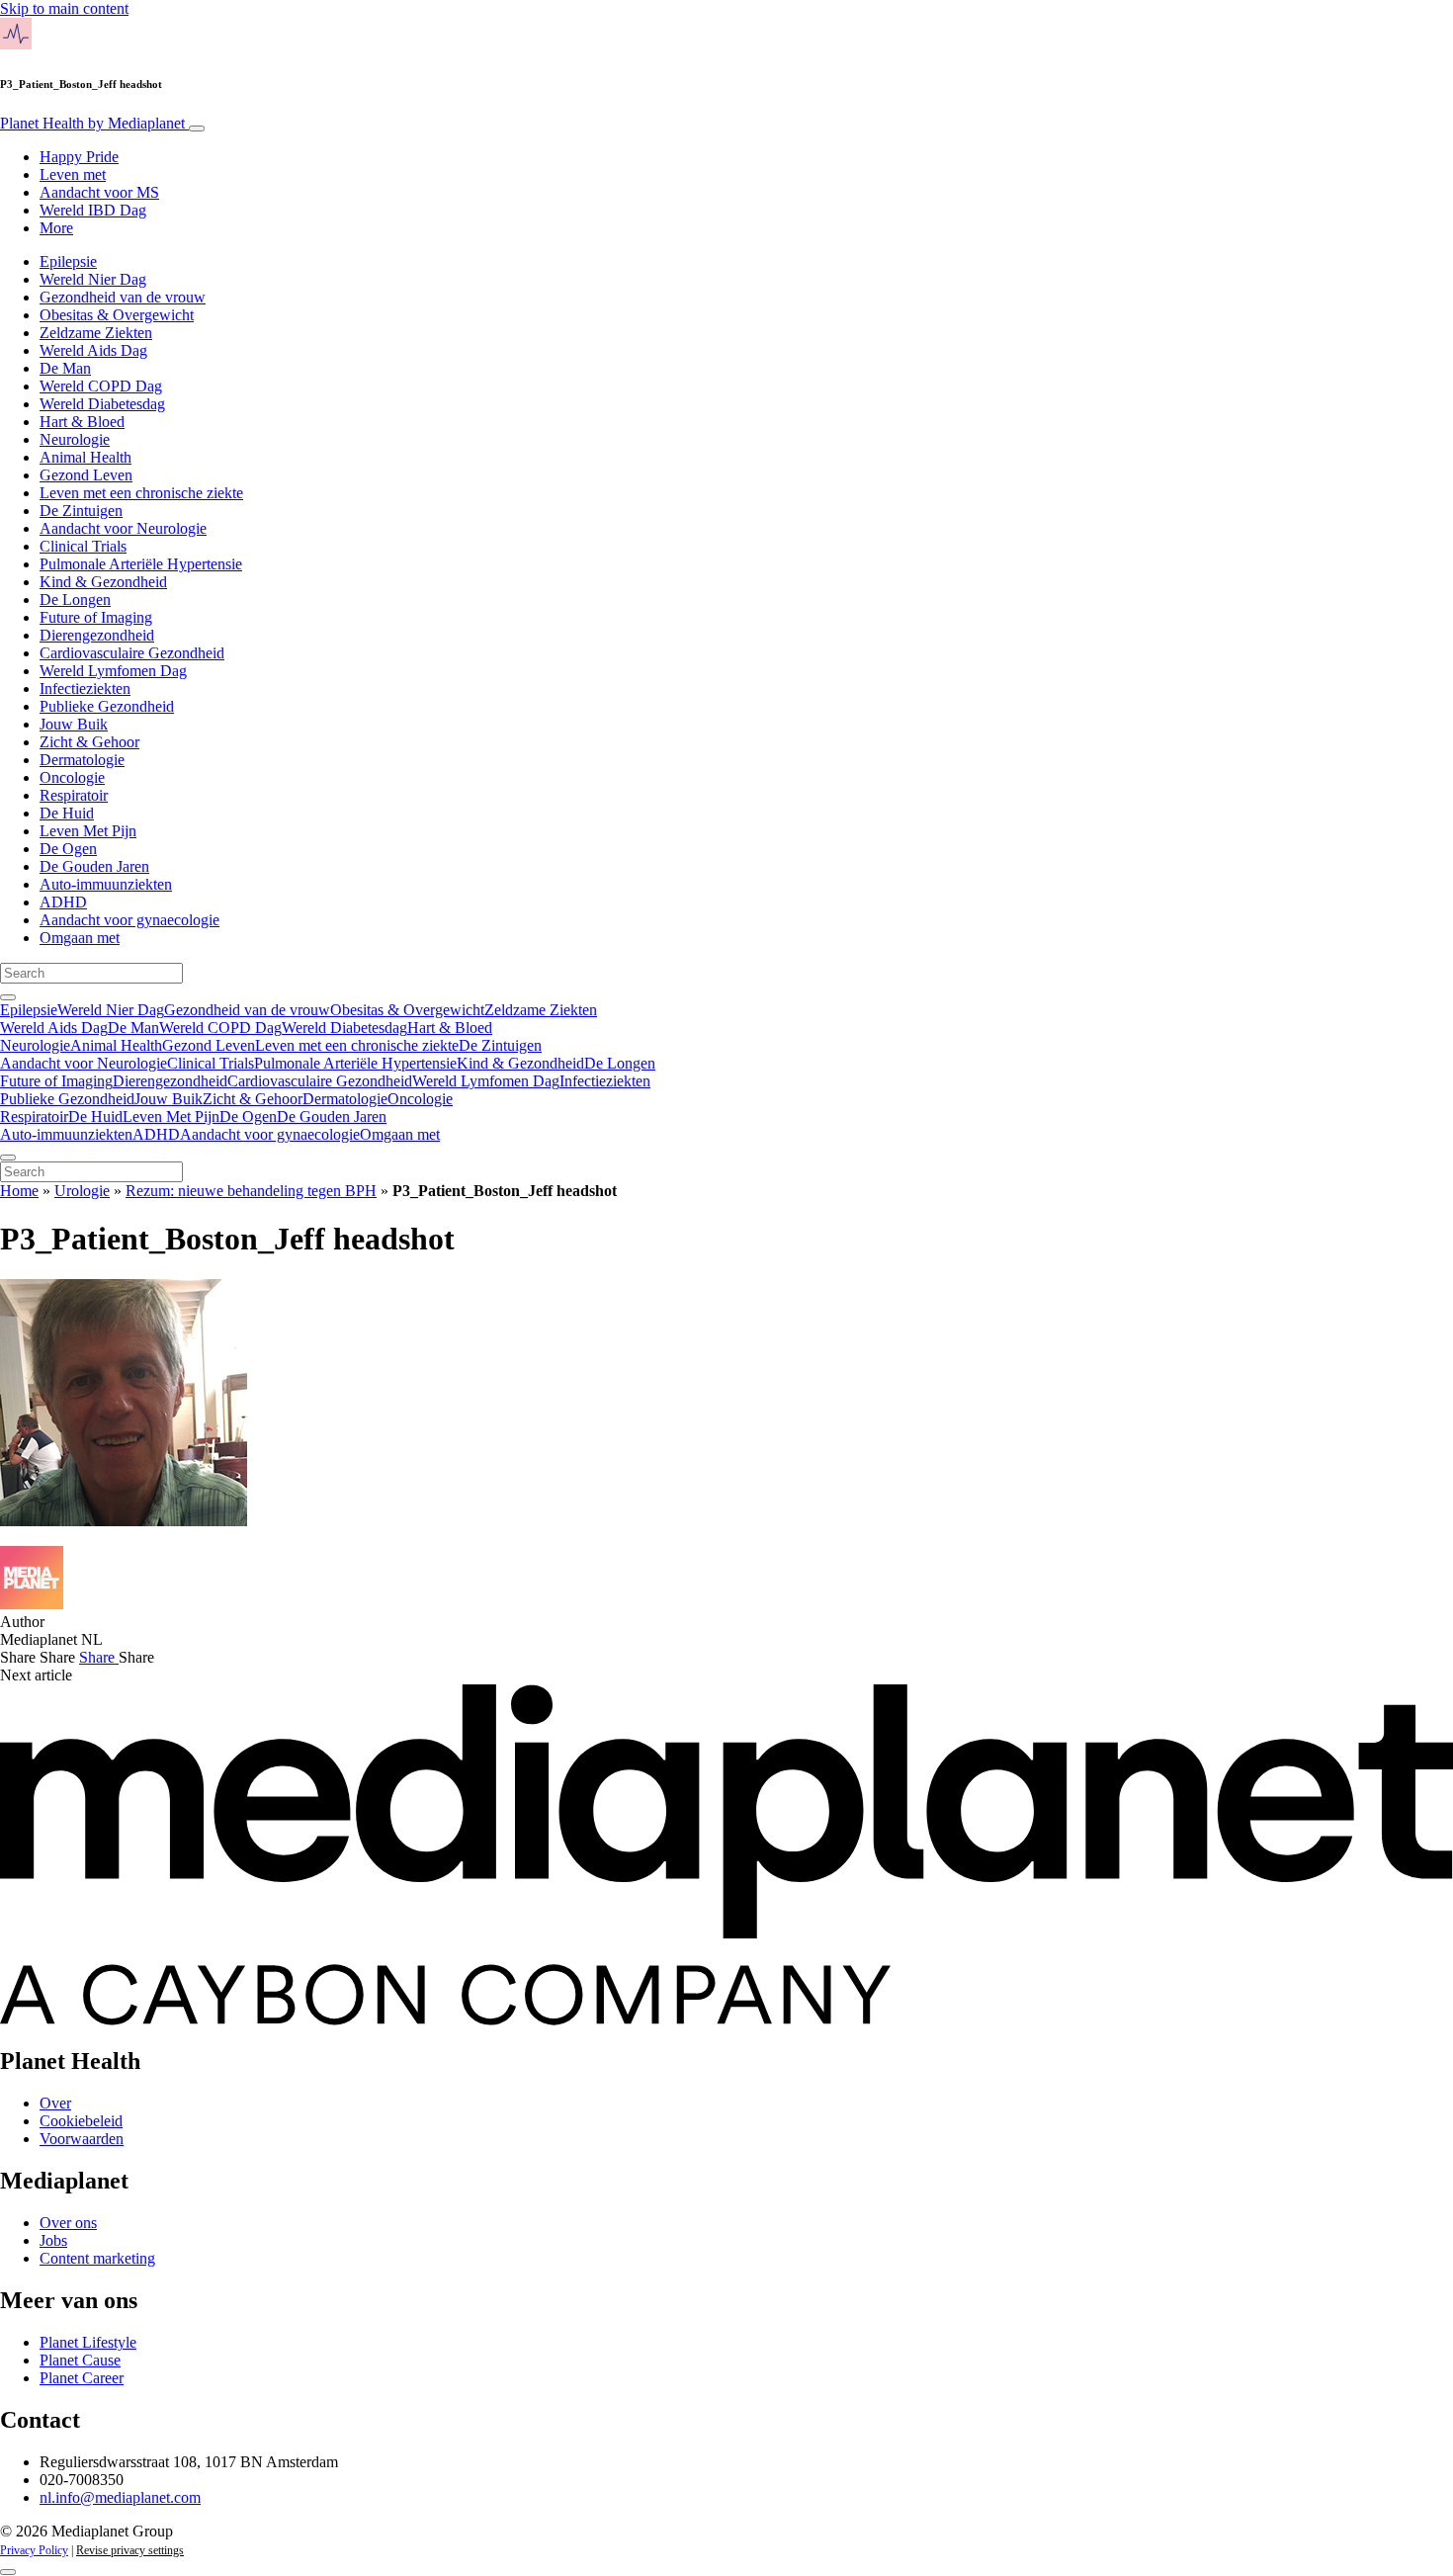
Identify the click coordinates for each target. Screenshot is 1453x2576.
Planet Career (82, 2378)
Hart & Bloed (82, 422)
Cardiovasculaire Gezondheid (132, 653)
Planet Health (92, 123)
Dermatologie (82, 760)
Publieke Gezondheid (107, 706)
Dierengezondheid (97, 635)
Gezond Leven (86, 475)
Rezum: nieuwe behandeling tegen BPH (251, 1191)
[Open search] (8, 997)
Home (19, 1191)
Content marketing (97, 2258)
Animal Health (85, 457)
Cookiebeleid (81, 2121)
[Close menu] (8, 1158)
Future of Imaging (96, 617)
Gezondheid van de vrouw (123, 297)
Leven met (73, 174)
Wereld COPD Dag (101, 386)
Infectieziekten (85, 688)
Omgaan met (80, 938)
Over (55, 2103)
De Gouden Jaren (94, 866)
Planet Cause (80, 2360)
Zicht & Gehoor (89, 742)
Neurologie (75, 439)
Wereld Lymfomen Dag (113, 671)
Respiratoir (74, 795)
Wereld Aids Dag (93, 350)
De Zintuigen (81, 511)
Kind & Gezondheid (103, 582)
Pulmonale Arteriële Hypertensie (141, 564)
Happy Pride (79, 157)
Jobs (53, 2240)
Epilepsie (68, 261)
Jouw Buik (74, 724)
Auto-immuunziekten (106, 884)
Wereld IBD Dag (93, 210)
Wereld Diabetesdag (102, 404)
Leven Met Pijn (88, 831)
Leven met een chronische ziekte (141, 493)
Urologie (82, 1191)
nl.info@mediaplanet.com (120, 2497)
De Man (65, 368)
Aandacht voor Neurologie (123, 528)
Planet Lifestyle (88, 2342)
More (56, 228)
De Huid (67, 813)
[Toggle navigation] (197, 129)
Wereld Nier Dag (93, 279)
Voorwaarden (82, 2139)
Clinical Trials (83, 546)
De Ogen (68, 849)
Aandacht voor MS (99, 192)
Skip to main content (64, 8)
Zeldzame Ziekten (96, 333)
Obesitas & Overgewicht (117, 315)
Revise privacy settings (130, 2550)
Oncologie (72, 777)
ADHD (63, 902)
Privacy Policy (34, 2550)
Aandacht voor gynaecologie (129, 920)
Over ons (68, 2223)
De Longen (75, 600)
